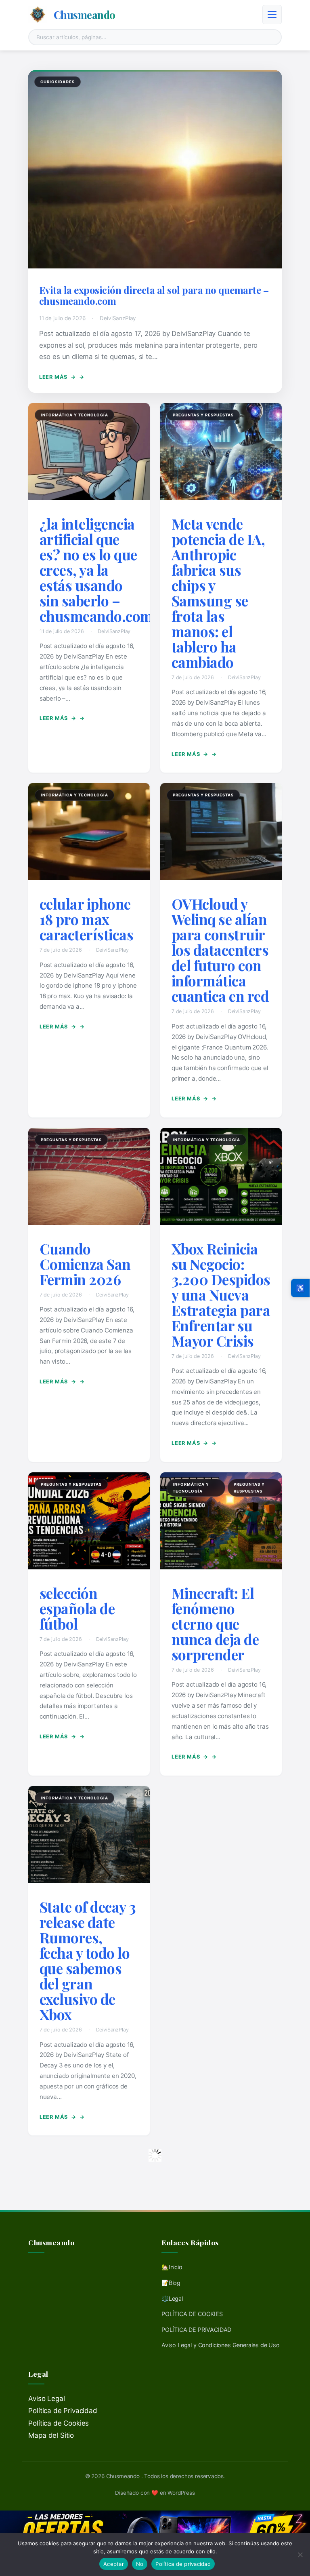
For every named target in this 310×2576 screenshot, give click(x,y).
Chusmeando (85, 15)
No (140, 2564)
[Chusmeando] (38, 15)
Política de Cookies (59, 2423)
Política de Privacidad (63, 2411)
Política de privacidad (183, 2564)
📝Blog (171, 2283)
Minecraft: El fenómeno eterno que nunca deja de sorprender (215, 1624)
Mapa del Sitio (51, 2435)
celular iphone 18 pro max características (87, 919)
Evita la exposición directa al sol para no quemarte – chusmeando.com (154, 296)
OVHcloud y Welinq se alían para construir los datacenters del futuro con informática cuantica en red (220, 950)
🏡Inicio (172, 2267)
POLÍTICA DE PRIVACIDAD (196, 2330)
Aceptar (114, 2564)
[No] (300, 2555)
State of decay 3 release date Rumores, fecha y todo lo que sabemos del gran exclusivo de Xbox (88, 1961)
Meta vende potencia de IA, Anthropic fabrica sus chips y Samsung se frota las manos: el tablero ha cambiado (218, 593)
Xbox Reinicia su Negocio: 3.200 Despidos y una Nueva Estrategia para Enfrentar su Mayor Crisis (221, 1295)
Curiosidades (58, 82)
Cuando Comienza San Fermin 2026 (85, 1264)
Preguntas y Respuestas (203, 415)
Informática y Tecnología (74, 415)
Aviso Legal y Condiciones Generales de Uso (221, 2345)
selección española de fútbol (77, 1608)
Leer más (58, 377)
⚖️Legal (172, 2298)
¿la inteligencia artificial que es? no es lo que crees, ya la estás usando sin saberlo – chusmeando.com (96, 570)
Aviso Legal (46, 2399)
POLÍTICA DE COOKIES (192, 2314)
